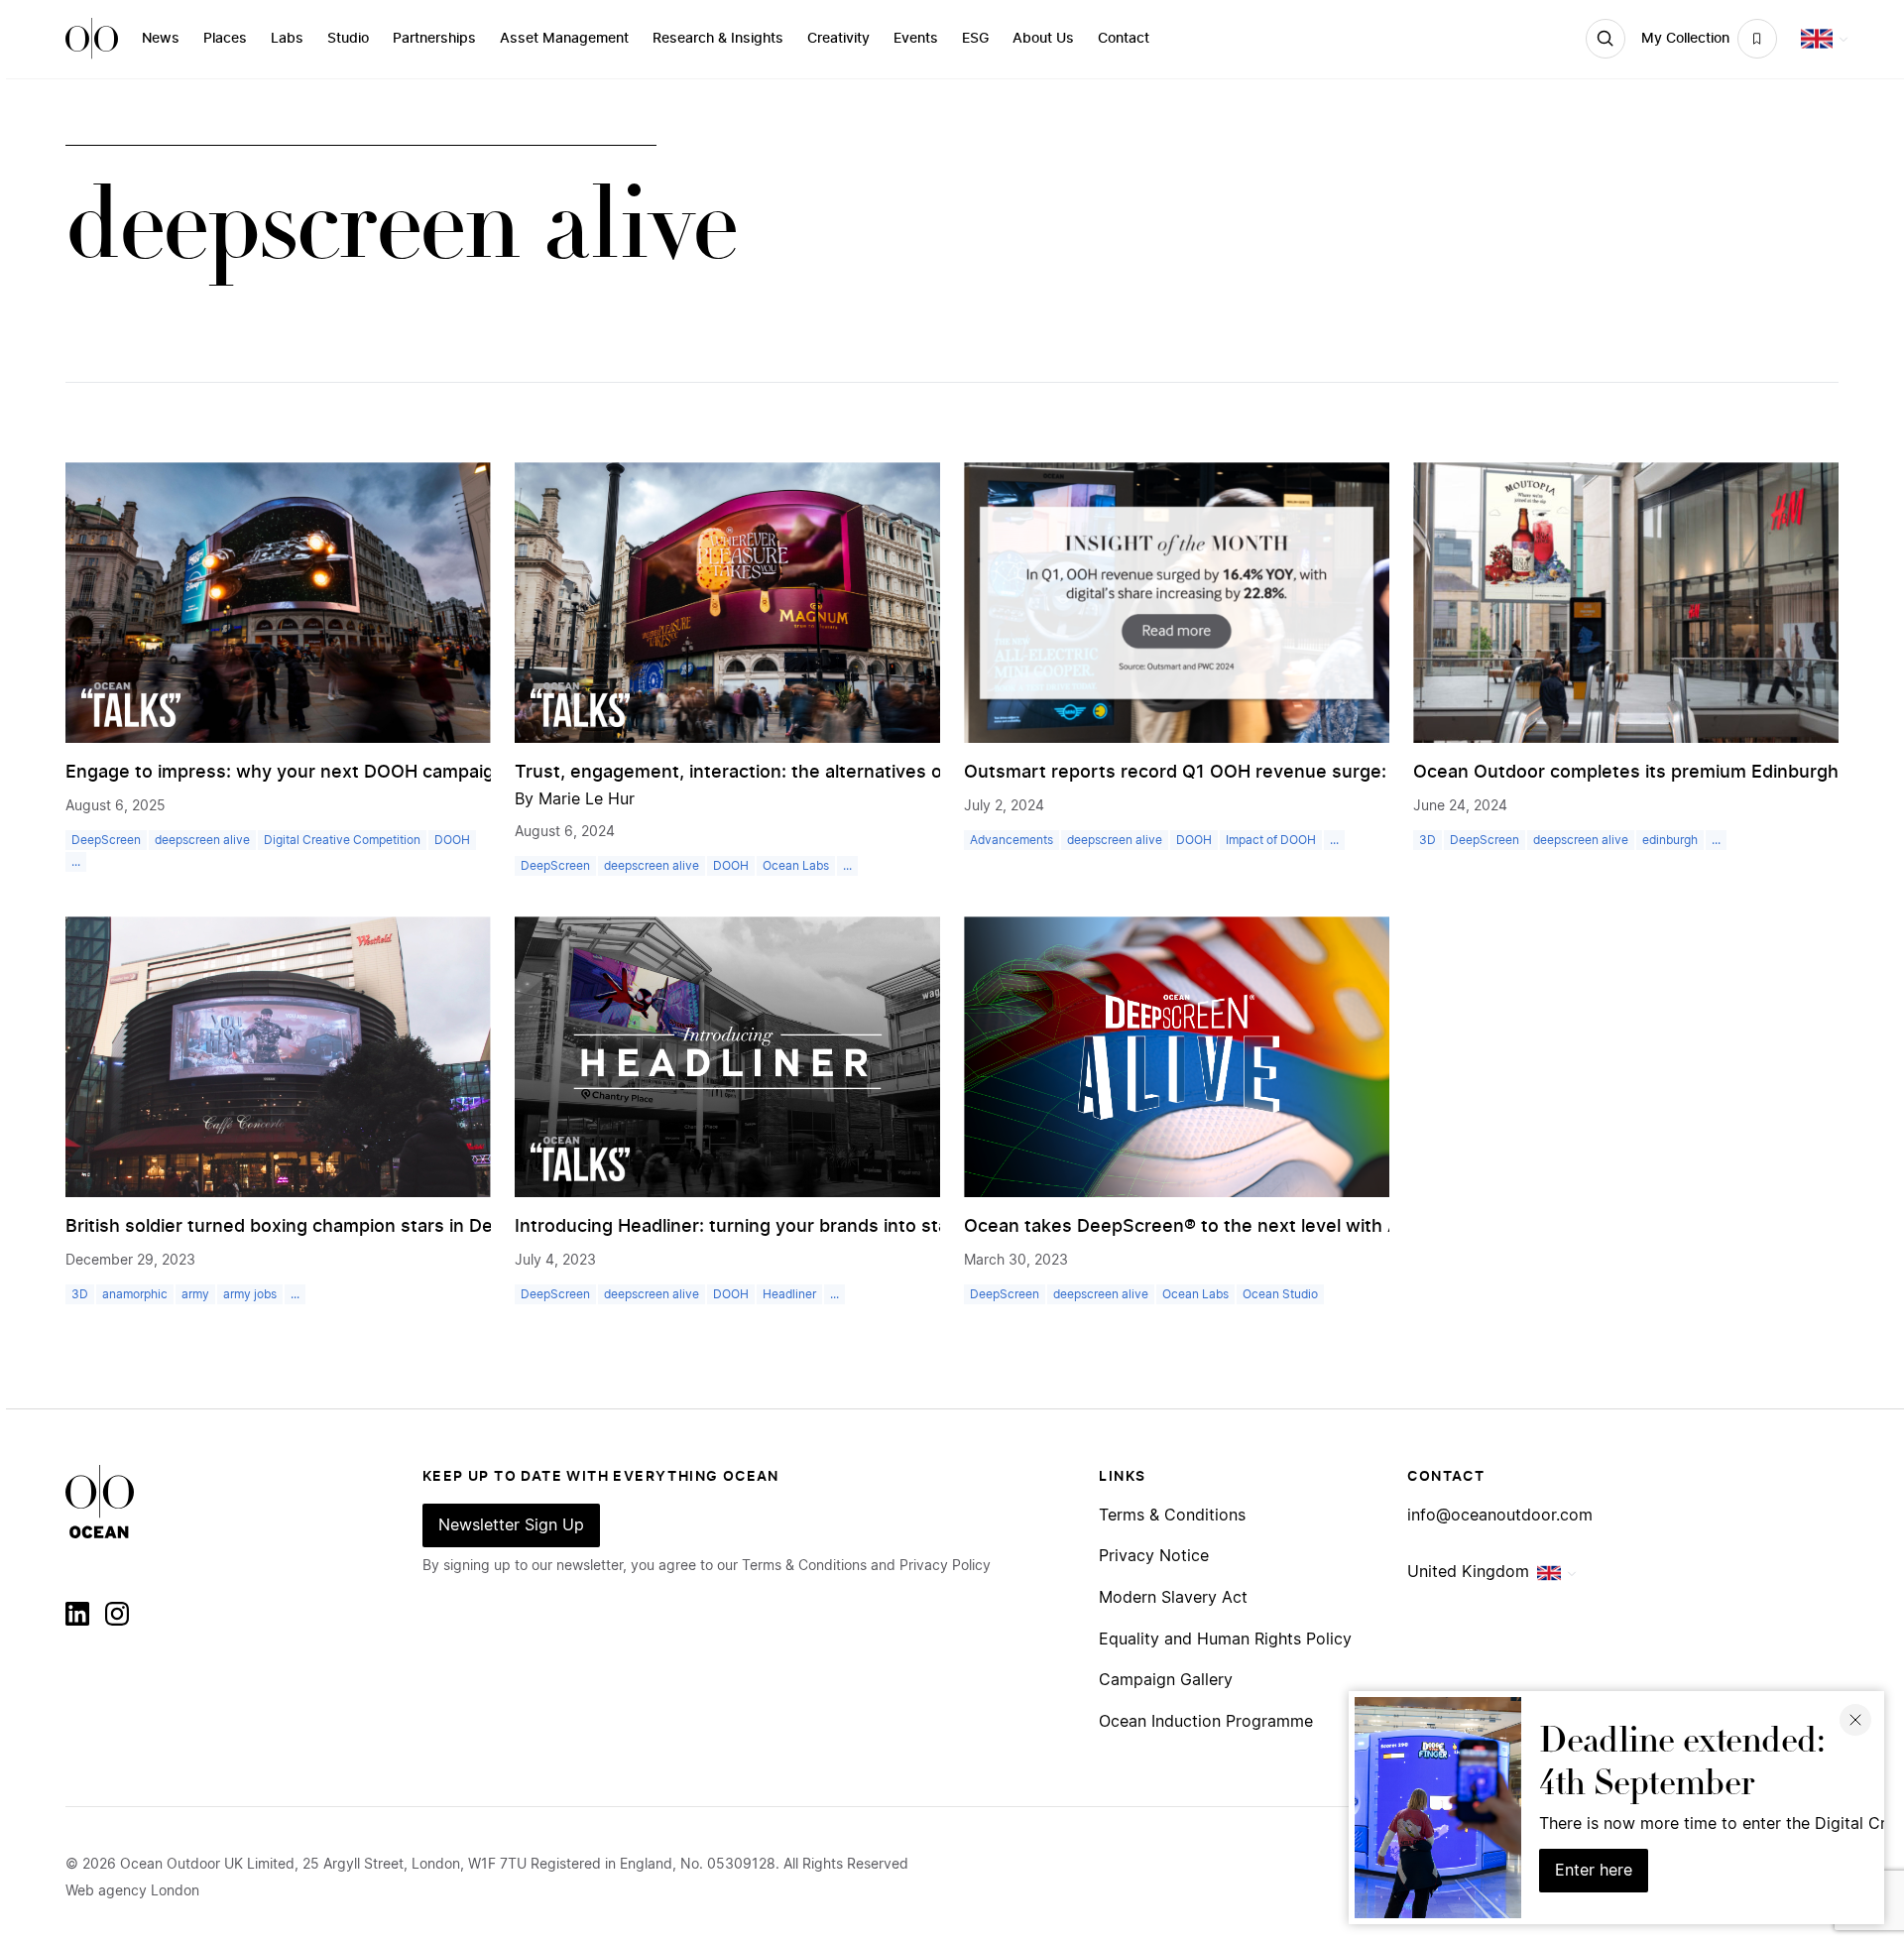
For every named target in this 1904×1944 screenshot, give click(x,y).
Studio (348, 39)
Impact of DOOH (1271, 840)
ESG (975, 39)
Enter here (1594, 1871)
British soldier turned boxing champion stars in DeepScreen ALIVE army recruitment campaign (470, 1227)
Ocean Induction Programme (1206, 1722)
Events (916, 39)
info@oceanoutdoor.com (1500, 1516)
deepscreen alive (202, 840)
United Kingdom (1468, 1572)
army (195, 1294)
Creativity (838, 39)
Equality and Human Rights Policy (1225, 1640)
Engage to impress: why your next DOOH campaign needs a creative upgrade (397, 773)
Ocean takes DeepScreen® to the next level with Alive (1196, 1227)
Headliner (789, 1294)
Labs (287, 39)
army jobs (250, 1294)
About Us (1043, 39)
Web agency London (132, 1891)
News (161, 39)
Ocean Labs (796, 866)
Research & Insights (718, 39)
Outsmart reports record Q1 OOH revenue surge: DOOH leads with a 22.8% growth (1320, 773)
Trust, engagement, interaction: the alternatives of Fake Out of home (812, 773)
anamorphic (135, 1294)
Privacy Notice (1154, 1556)
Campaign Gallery (1166, 1680)
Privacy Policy (945, 1566)
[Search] (1606, 39)
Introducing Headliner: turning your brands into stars (740, 1227)
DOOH (452, 840)
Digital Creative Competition (342, 840)
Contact (1124, 39)
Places (225, 39)
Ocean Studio (1280, 1294)
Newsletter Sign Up (511, 1525)
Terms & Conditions (1172, 1516)
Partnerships (434, 39)
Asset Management (564, 39)
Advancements (1011, 840)
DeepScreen (106, 840)
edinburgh (1670, 840)
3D (1428, 840)
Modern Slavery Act (1173, 1598)
